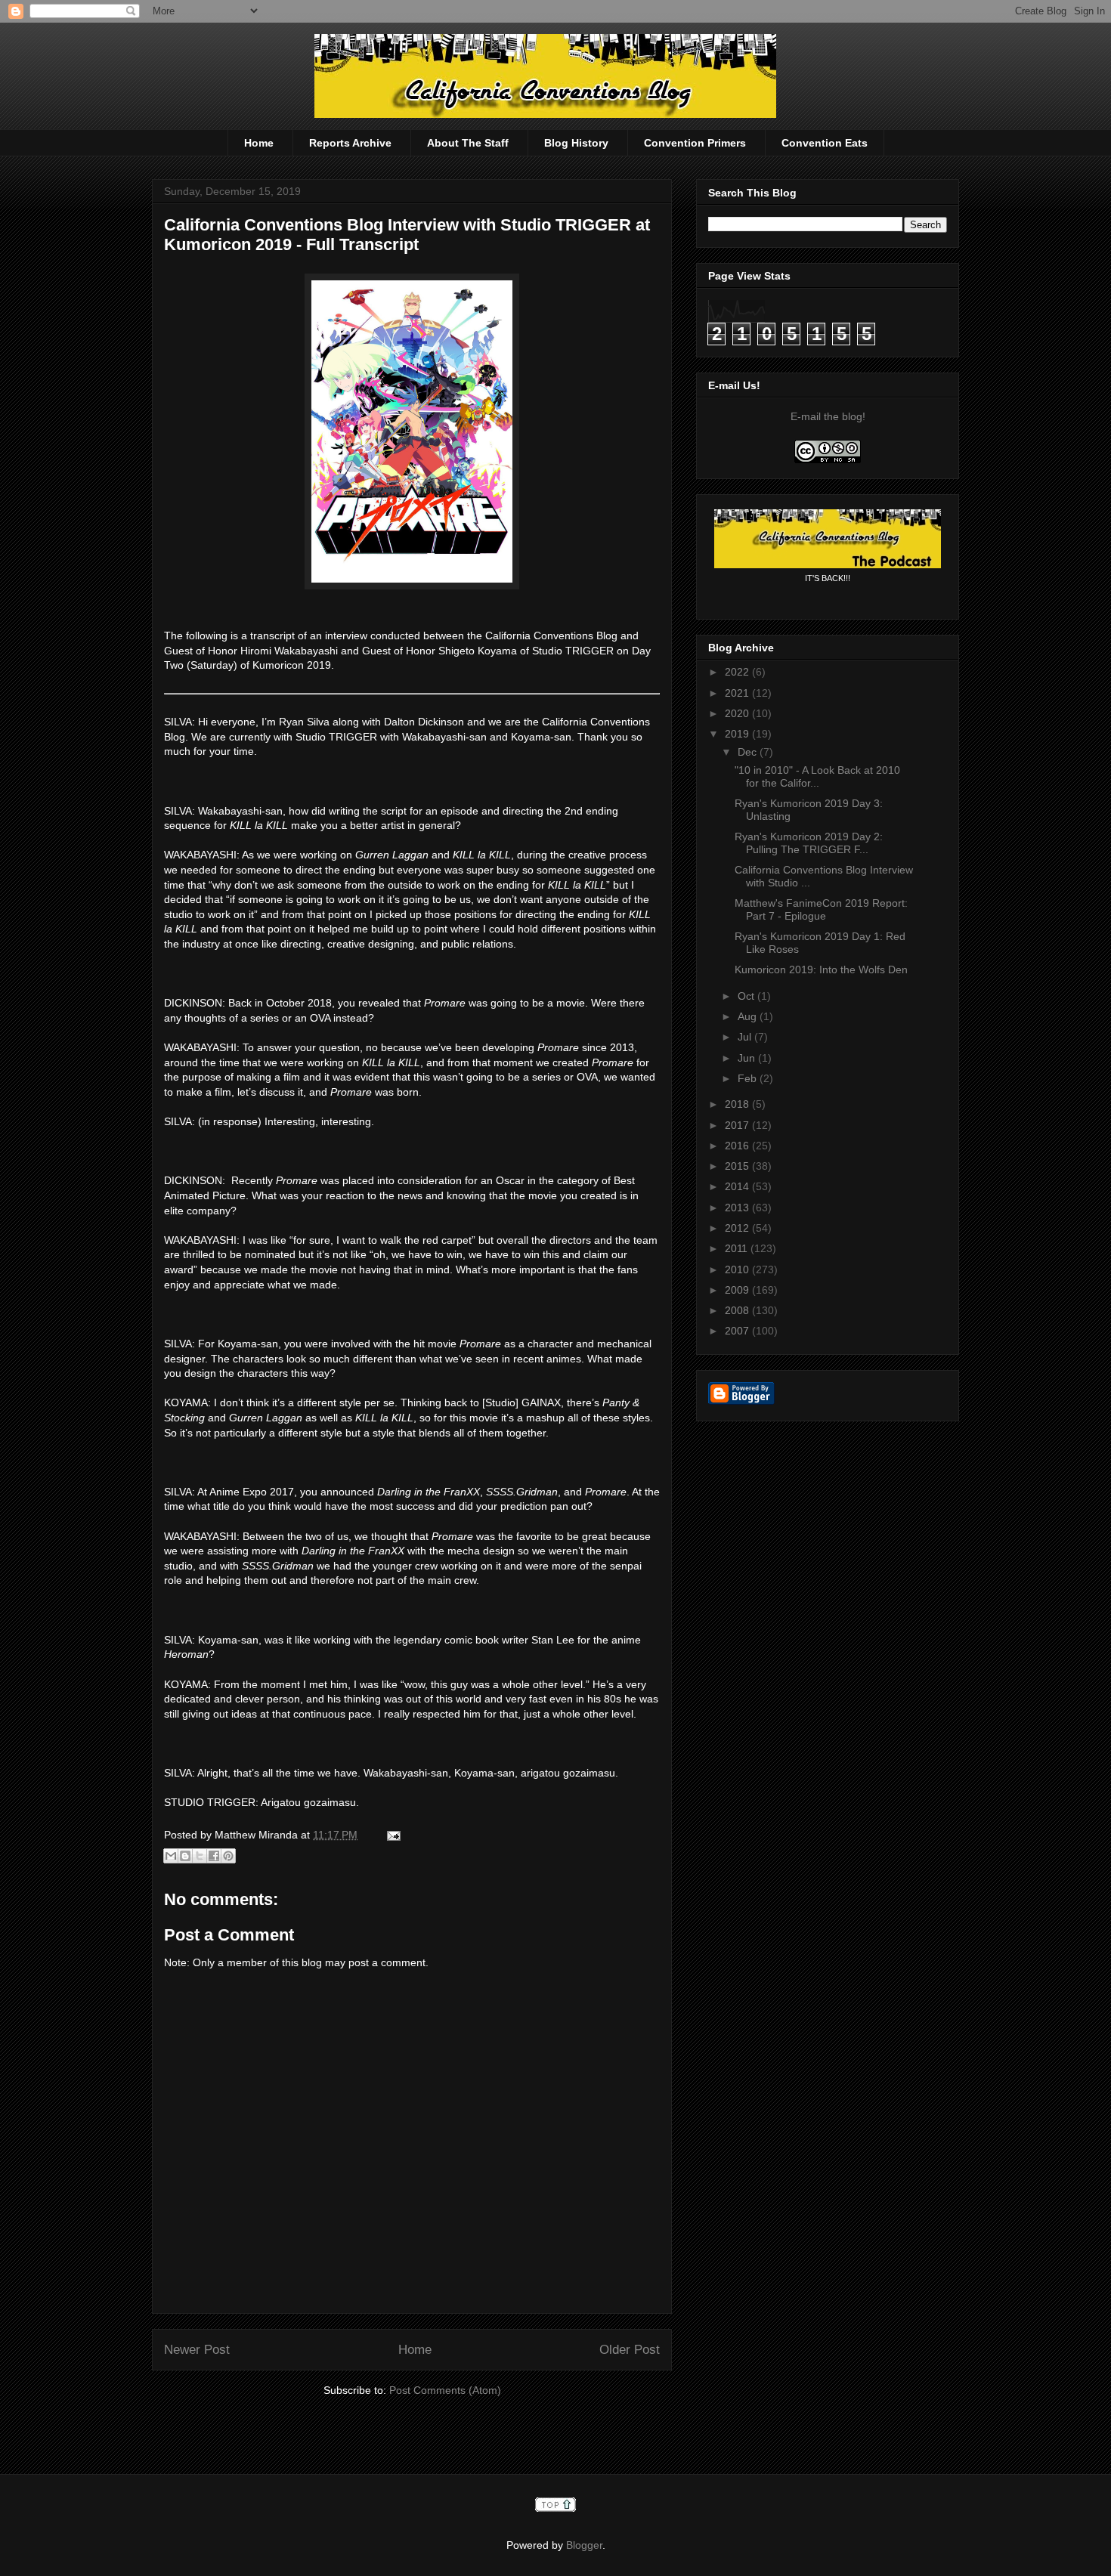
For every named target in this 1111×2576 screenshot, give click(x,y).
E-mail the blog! (828, 416)
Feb (749, 1078)
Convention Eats (825, 143)
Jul (746, 1037)
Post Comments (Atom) (445, 2390)
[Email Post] (391, 1835)
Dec (749, 752)
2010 (738, 1269)
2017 (738, 1125)
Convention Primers (695, 143)
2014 (738, 1186)
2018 (738, 1104)
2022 (738, 672)
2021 (738, 693)
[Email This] (171, 1856)
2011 (738, 1248)
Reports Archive (350, 143)
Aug (749, 1016)
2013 (738, 1208)
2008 (738, 1310)
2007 (738, 1331)
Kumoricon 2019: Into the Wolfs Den (821, 969)
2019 (738, 734)
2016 (738, 1146)
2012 (738, 1228)
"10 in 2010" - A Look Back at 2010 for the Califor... (817, 776)
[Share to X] (200, 1856)
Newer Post (197, 2350)
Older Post (630, 2350)
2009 (738, 1290)
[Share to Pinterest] (228, 1856)
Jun (748, 1058)
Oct (747, 996)
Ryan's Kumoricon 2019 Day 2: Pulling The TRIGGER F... (809, 843)
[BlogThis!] (185, 1856)
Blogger (584, 2545)
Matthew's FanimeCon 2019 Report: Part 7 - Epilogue (821, 909)
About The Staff (468, 143)
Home (259, 143)
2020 (738, 713)
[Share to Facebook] (214, 1856)
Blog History (576, 143)
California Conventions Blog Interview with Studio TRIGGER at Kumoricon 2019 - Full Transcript (407, 235)
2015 (738, 1166)
